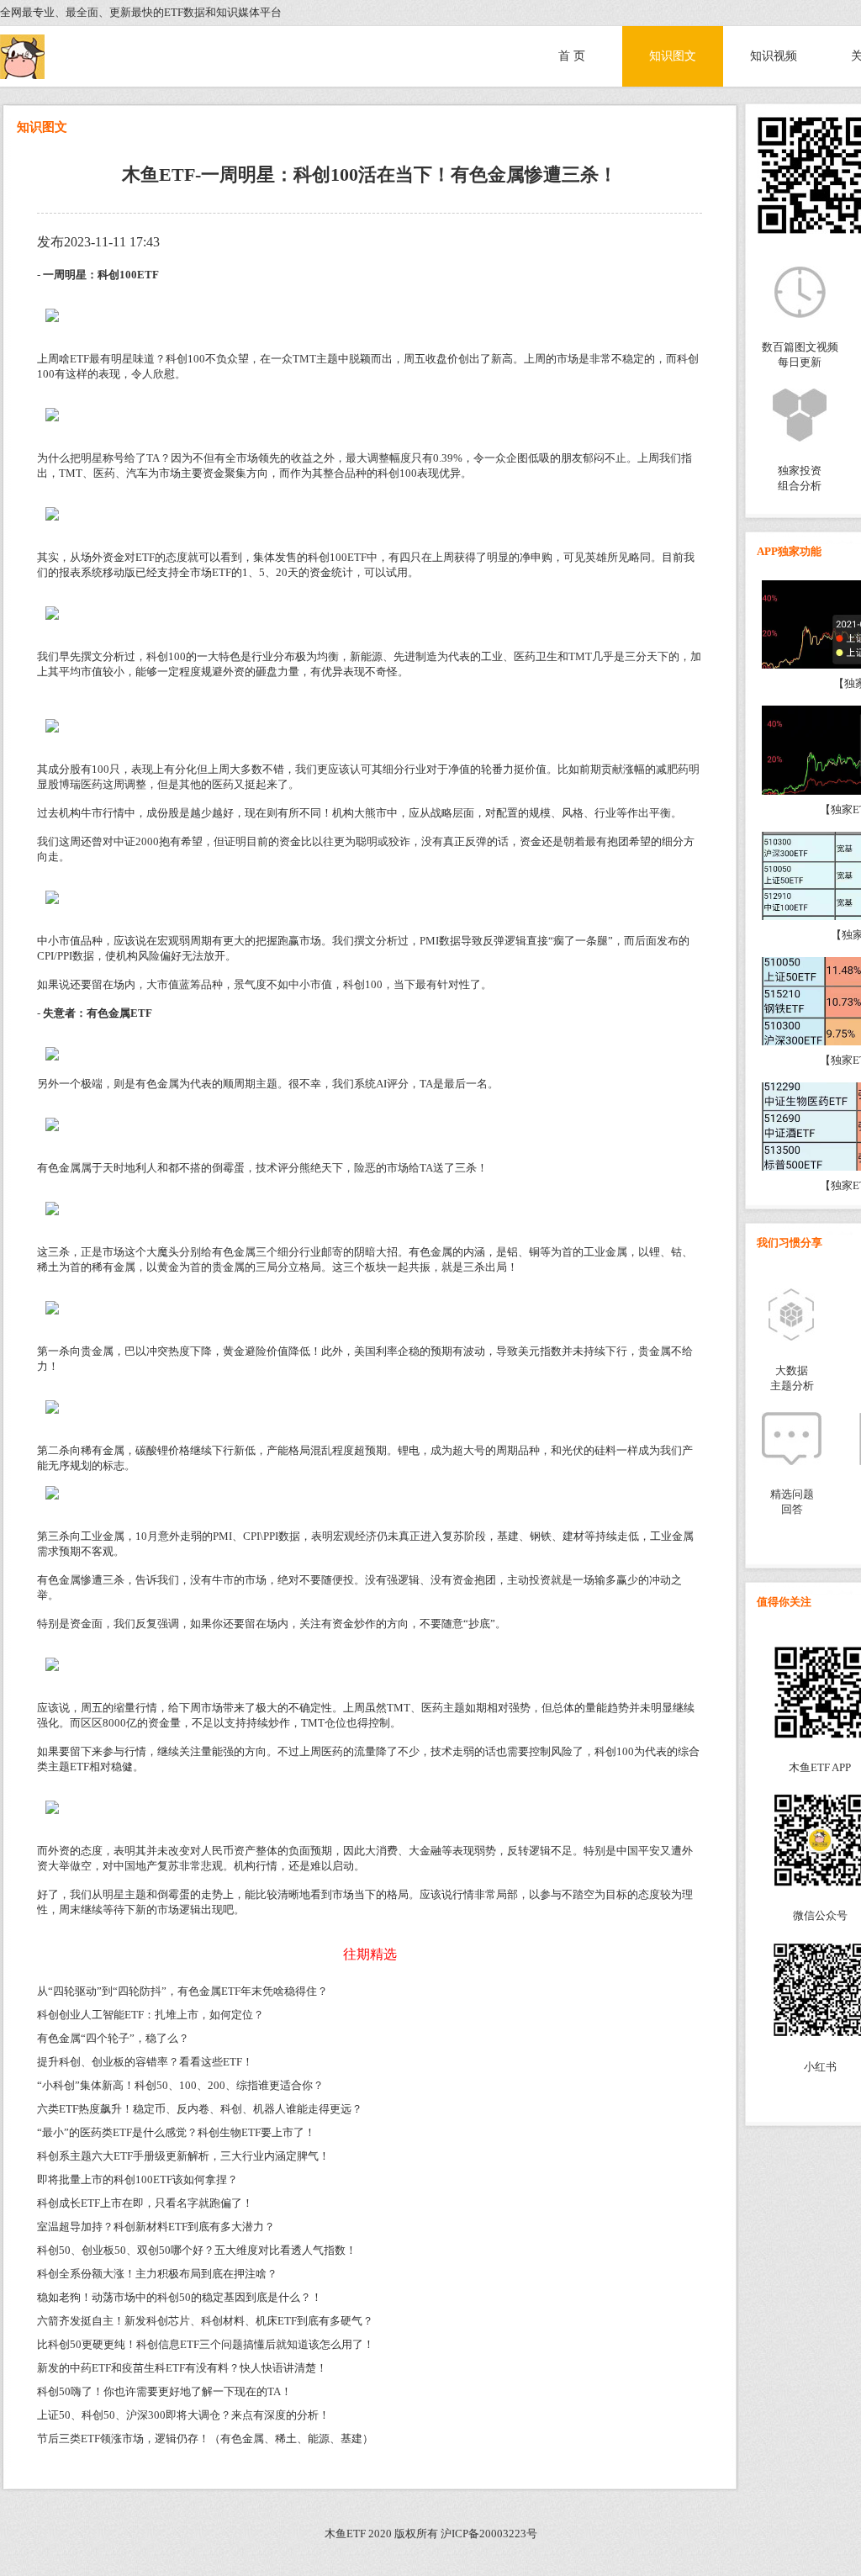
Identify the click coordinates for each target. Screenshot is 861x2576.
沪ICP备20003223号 (489, 2534)
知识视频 (774, 56)
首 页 (572, 56)
